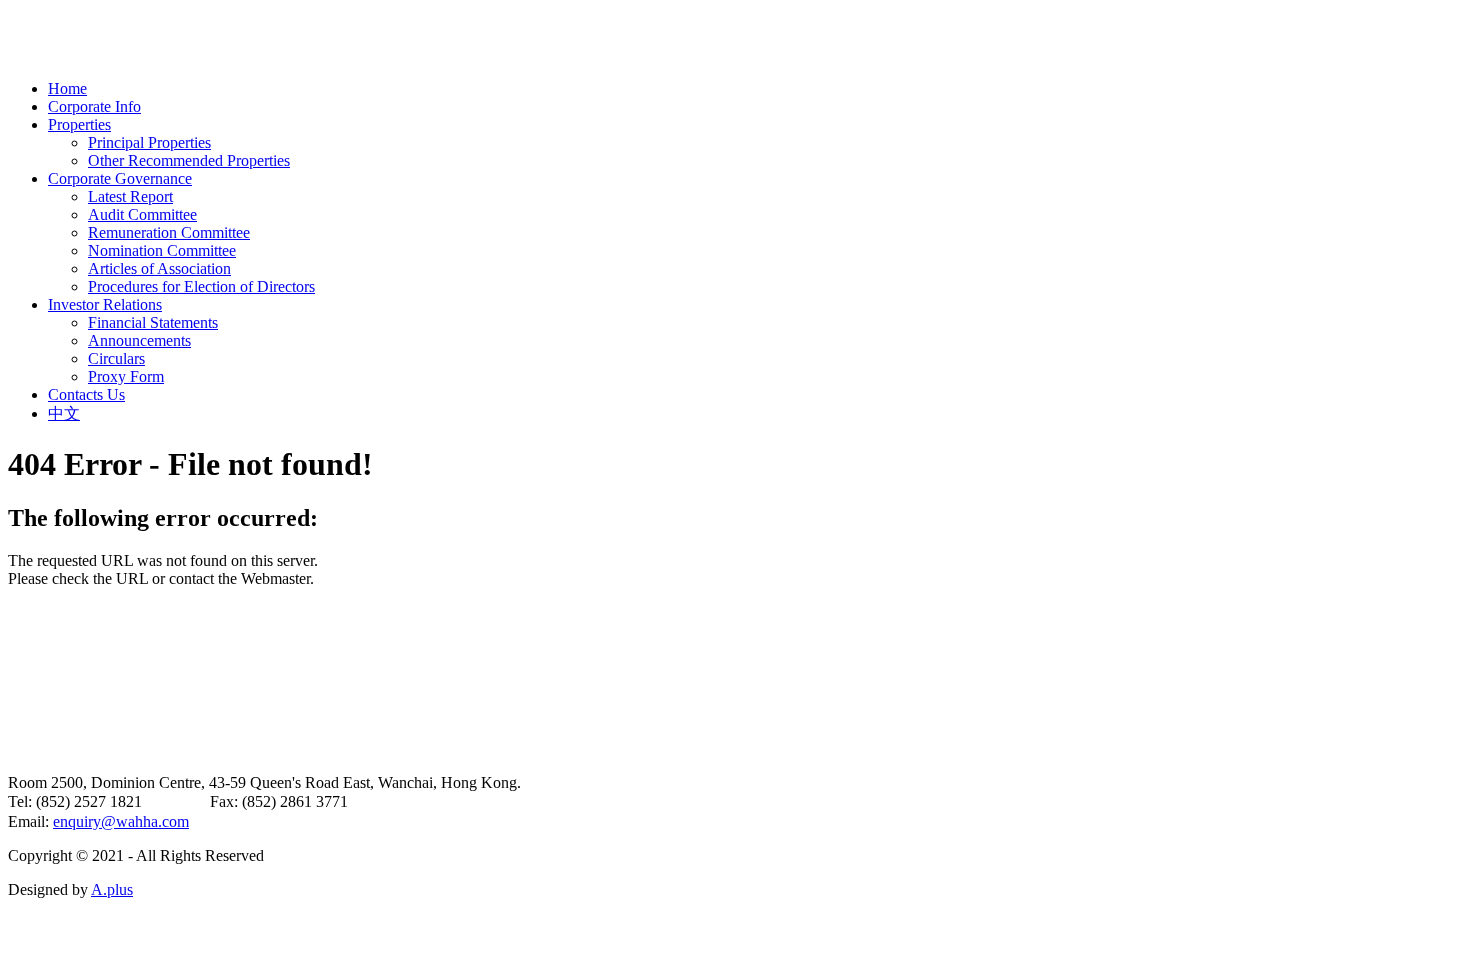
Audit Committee (142, 214)
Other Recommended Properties (189, 160)
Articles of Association (159, 268)
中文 (64, 413)
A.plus (112, 889)
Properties (79, 124)
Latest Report (130, 196)
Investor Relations (105, 304)
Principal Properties (149, 142)
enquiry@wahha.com (121, 821)
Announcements (139, 340)
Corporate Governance (120, 178)
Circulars (116, 358)
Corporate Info (94, 106)
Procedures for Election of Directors (201, 286)
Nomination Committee (162, 250)
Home (67, 88)
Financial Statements (153, 322)
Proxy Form (126, 376)
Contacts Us (86, 394)
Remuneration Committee (169, 232)
